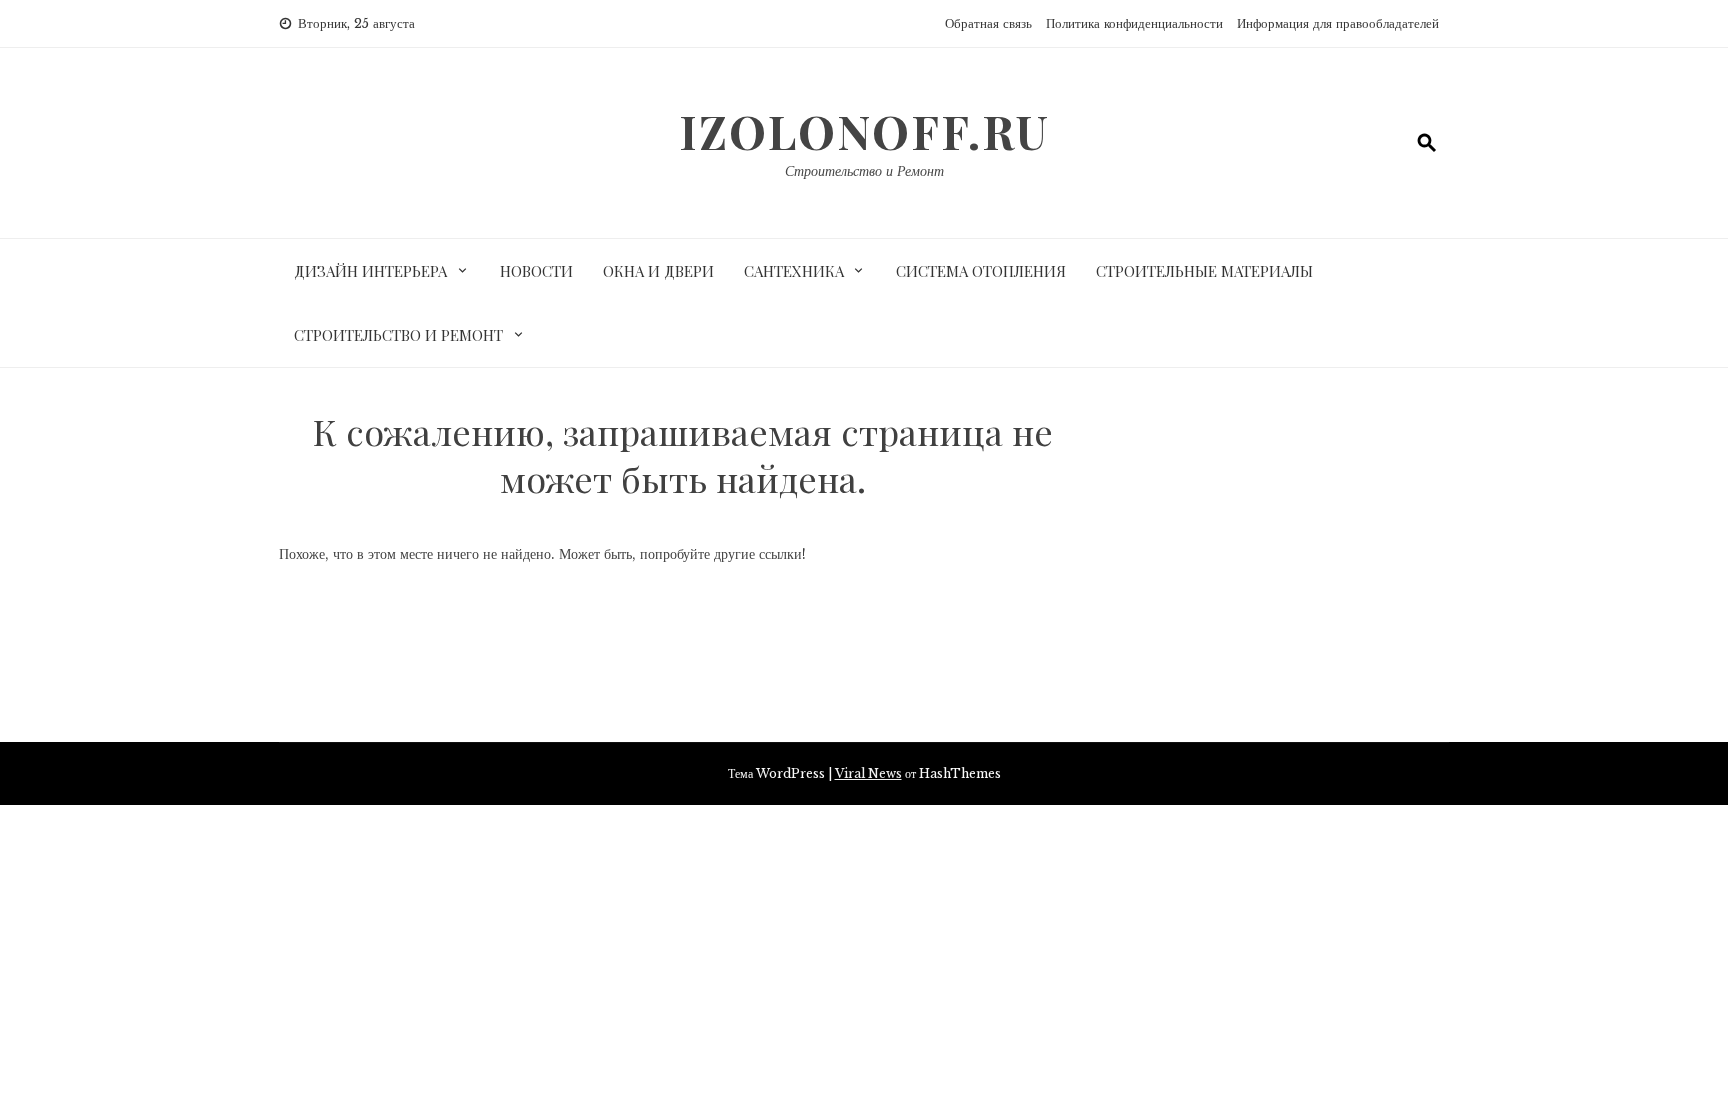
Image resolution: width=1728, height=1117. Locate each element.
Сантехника (794, 271)
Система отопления (981, 271)
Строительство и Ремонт (864, 171)
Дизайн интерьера (370, 271)
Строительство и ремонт (398, 335)
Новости (536, 271)
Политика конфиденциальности (1134, 23)
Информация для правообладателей (1338, 23)
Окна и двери (658, 271)
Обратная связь (988, 23)
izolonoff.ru (864, 131)
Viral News (868, 773)
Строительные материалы (1204, 271)
